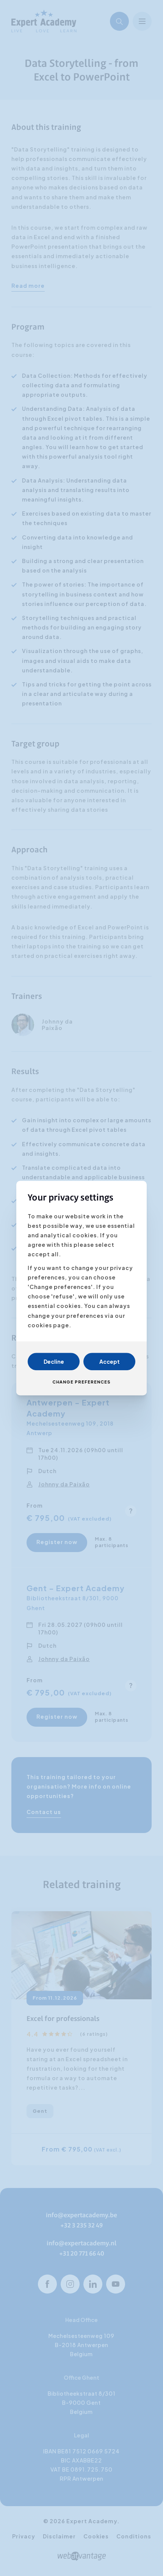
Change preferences (81, 1382)
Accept (110, 1361)
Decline (54, 1361)
